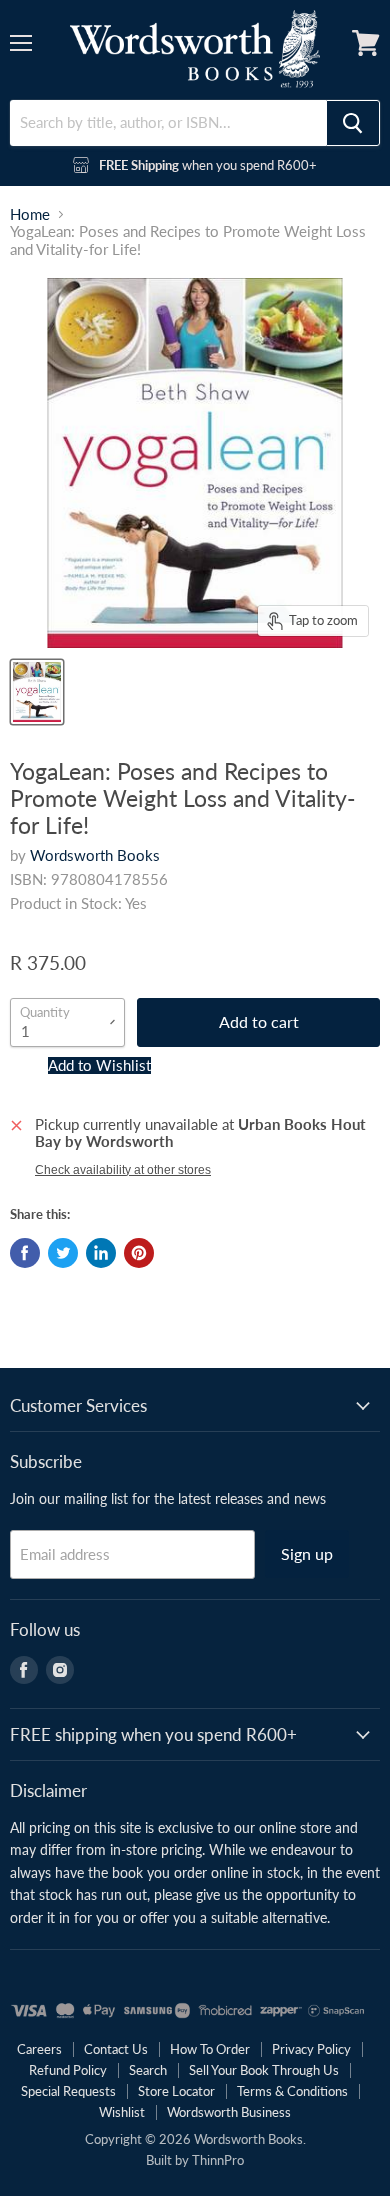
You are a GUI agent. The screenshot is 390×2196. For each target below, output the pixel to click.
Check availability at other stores (123, 1170)
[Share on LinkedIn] (101, 1253)
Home (30, 214)
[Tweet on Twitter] (63, 1253)
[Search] (353, 123)
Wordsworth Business (229, 2112)
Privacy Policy (311, 2049)
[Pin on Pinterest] (139, 1253)
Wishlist (122, 2112)
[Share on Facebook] (25, 1253)
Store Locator (176, 2091)
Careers (39, 2049)
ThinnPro (218, 2160)
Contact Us (116, 2049)
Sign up (307, 1553)
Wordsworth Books (95, 855)
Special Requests (68, 2091)
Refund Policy (68, 2070)
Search (148, 2070)
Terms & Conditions (292, 2091)
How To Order (210, 2049)
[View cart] (366, 43)
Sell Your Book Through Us (264, 2070)
